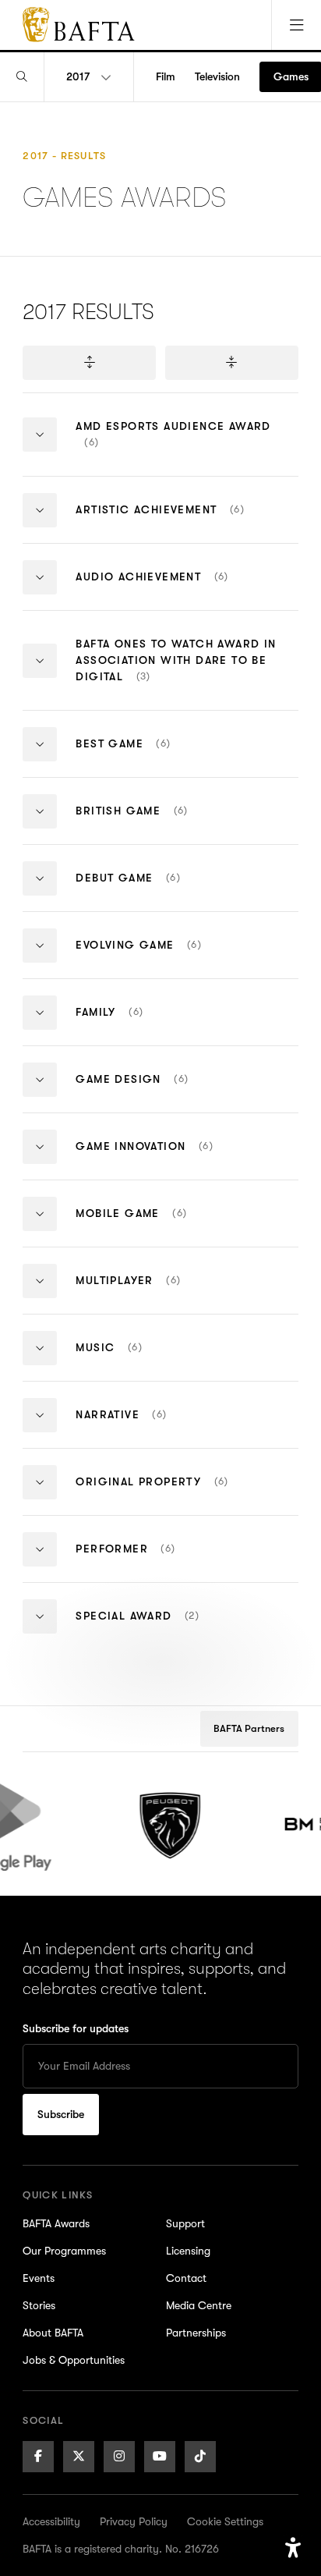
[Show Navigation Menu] (296, 25)
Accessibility (51, 2521)
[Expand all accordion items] (89, 363)
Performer (162, 1561)
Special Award (169, 1629)
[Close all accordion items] (231, 363)
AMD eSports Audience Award (173, 448)
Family (152, 1025)
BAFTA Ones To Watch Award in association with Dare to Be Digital (176, 674)
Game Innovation (173, 1159)
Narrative (150, 1427)
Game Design (161, 1092)
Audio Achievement (186, 589)
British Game (175, 823)
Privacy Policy (134, 2521)
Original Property (181, 1494)
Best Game (162, 756)
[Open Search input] (22, 77)
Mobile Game (164, 1226)
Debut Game (164, 891)
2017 (78, 76)
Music (138, 1360)
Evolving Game (168, 958)
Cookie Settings (225, 2521)
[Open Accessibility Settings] (293, 2548)
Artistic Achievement (187, 522)
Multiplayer (167, 1293)
